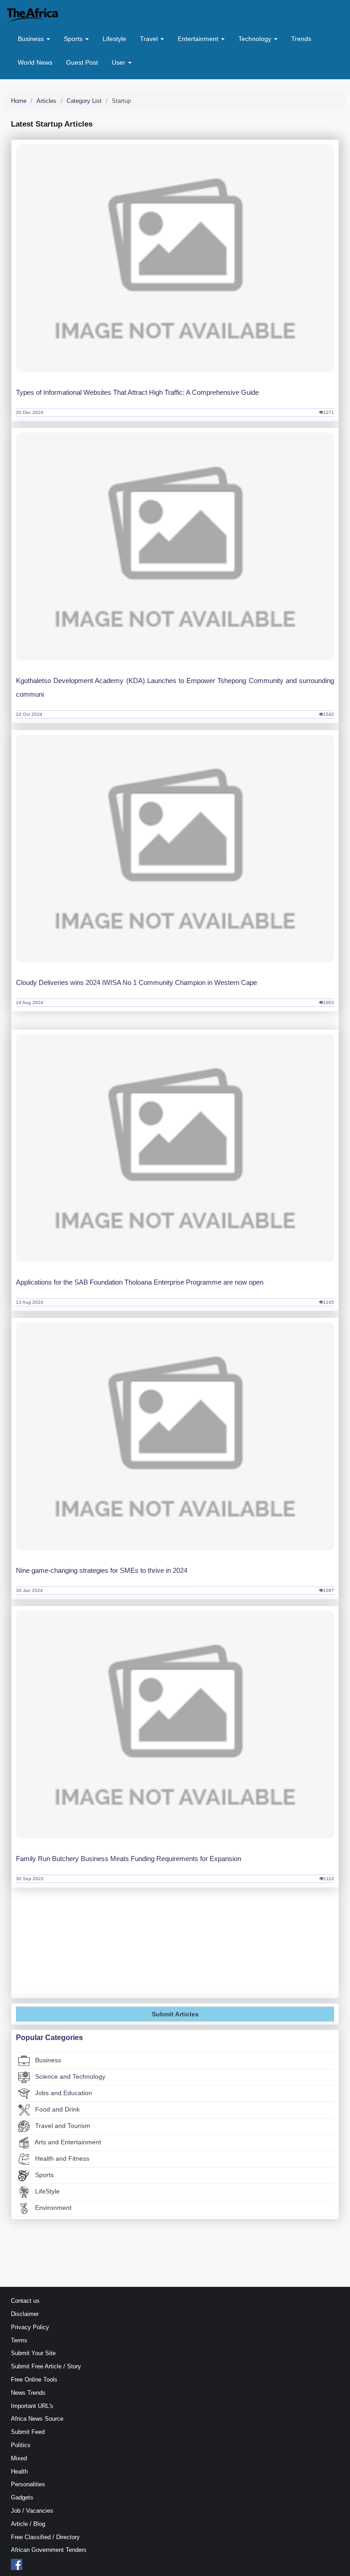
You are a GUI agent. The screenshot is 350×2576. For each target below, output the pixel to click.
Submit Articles (175, 2014)
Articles (46, 101)
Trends (301, 39)
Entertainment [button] (199, 39)
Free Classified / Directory (45, 2537)
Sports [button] (74, 39)
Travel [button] (150, 39)
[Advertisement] (175, 1950)
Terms (19, 2340)
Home (19, 101)
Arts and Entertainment (67, 2142)
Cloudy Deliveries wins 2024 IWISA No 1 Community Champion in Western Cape (136, 982)
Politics (21, 2445)
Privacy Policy (30, 2327)
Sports (44, 2175)
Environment (52, 2208)
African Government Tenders (49, 2550)
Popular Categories (49, 2038)
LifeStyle (46, 2191)
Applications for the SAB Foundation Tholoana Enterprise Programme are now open (140, 1282)
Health (19, 2471)
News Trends (28, 2393)
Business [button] (32, 39)
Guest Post (82, 62)
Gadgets (22, 2497)
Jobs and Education (63, 2093)
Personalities (28, 2484)
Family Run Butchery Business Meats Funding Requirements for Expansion (129, 1859)
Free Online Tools (34, 2380)
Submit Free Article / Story (46, 2366)
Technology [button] (256, 39)
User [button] (119, 62)
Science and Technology (69, 2076)
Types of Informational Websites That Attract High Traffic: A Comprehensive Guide (137, 392)
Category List (84, 101)
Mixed (19, 2458)
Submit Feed (28, 2432)
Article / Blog (28, 2524)
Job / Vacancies (32, 2511)
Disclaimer (25, 2314)
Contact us (25, 2301)
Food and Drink (57, 2109)
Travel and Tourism (62, 2126)
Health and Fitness (61, 2158)
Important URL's (32, 2406)
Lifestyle (114, 39)
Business (47, 2060)
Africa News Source (37, 2419)
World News (35, 62)
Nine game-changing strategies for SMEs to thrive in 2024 (102, 1570)
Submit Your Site (33, 2353)
